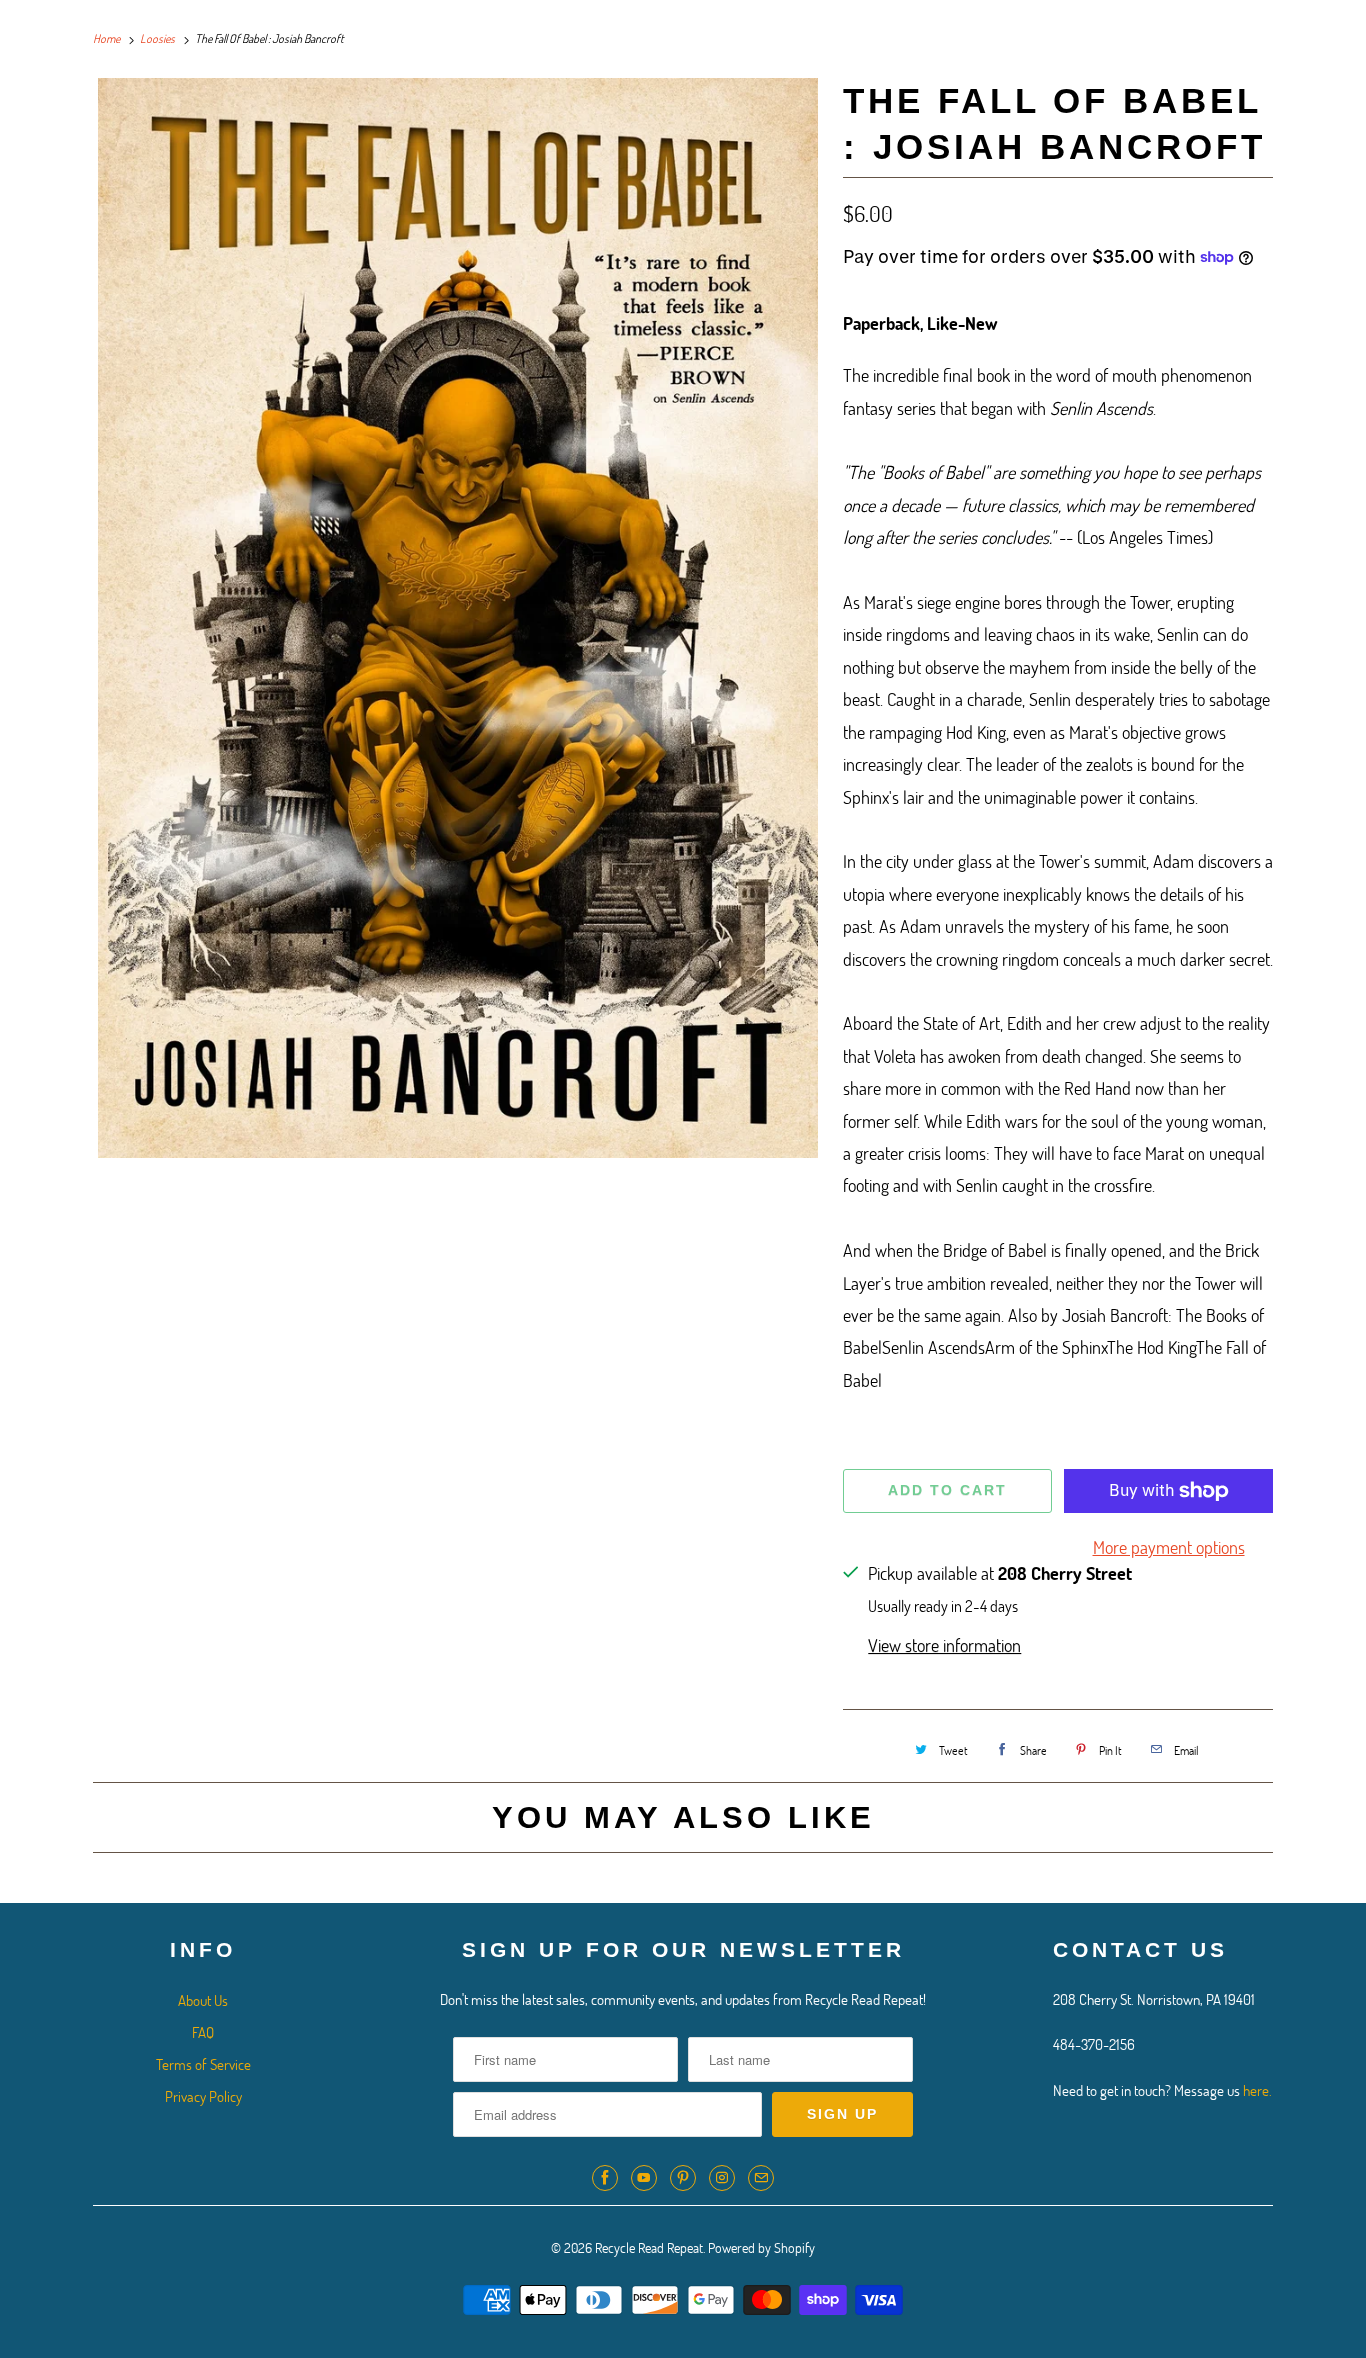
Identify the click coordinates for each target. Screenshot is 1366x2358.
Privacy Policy (203, 2096)
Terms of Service (203, 2064)
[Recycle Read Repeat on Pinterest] (683, 2178)
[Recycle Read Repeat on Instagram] (722, 2178)
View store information (944, 1645)
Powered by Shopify (761, 2247)
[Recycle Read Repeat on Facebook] (605, 2178)
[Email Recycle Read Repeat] (761, 2178)
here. (1257, 2090)
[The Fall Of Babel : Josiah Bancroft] (458, 618)
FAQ (203, 2032)
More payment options (1169, 1547)
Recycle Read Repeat (649, 2247)
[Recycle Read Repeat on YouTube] (644, 2178)
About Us (203, 2000)
